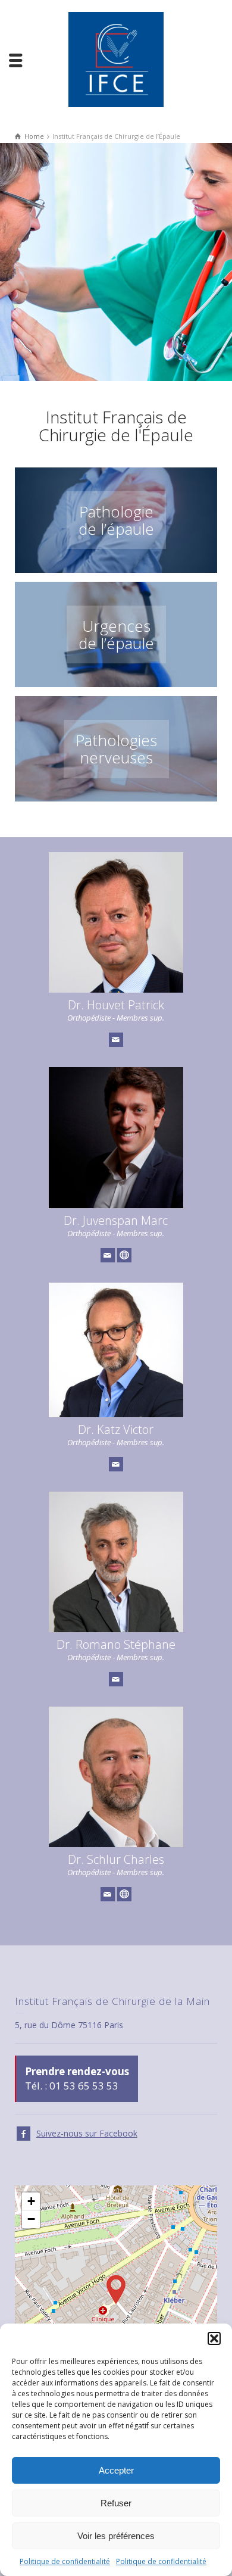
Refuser (116, 2503)
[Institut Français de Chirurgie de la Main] (116, 59)
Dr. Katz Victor (116, 1429)
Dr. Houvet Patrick (116, 1005)
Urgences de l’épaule (116, 634)
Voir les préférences (116, 2536)
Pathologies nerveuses (116, 749)
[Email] (116, 1040)
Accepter (116, 2470)
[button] (214, 2338)
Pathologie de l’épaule (116, 520)
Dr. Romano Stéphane (116, 1644)
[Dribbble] (124, 1255)
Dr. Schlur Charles (116, 1859)
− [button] (31, 2219)
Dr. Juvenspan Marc (116, 1220)
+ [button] (31, 2201)
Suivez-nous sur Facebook (87, 2133)
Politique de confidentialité (65, 2561)
